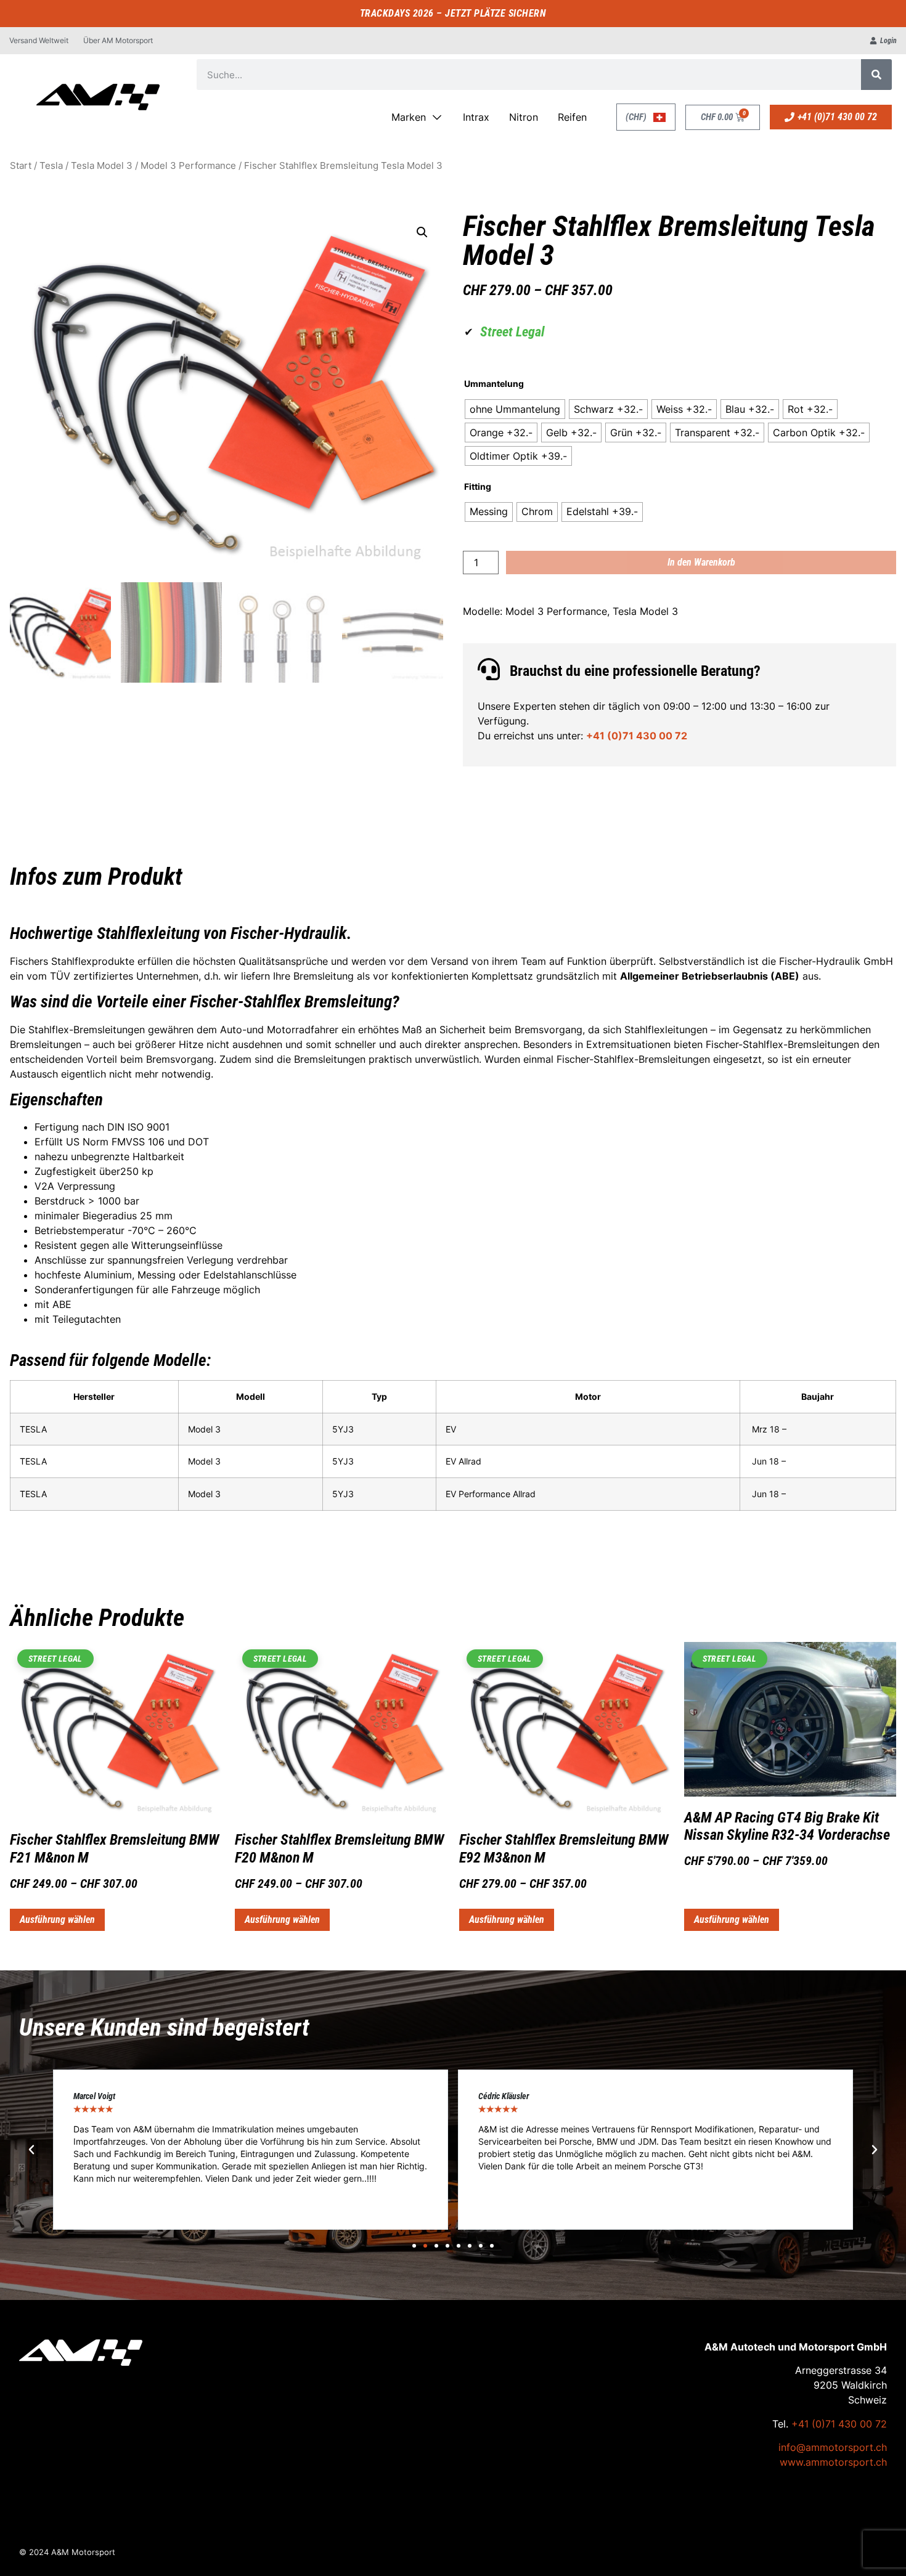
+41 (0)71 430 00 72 (637, 736)
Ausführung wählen (57, 1920)
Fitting (478, 487)
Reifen (572, 117)
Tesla (51, 166)
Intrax (476, 117)
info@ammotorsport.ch (833, 2447)
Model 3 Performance (188, 166)
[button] (422, 232)
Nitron (524, 117)
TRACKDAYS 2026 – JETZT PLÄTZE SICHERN (453, 13)
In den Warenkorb (701, 562)
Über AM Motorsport (118, 40)
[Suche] (876, 75)
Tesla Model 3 (102, 166)
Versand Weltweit (39, 40)
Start (21, 166)
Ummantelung (494, 384)
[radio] (515, 409)
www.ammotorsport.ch (833, 2462)
